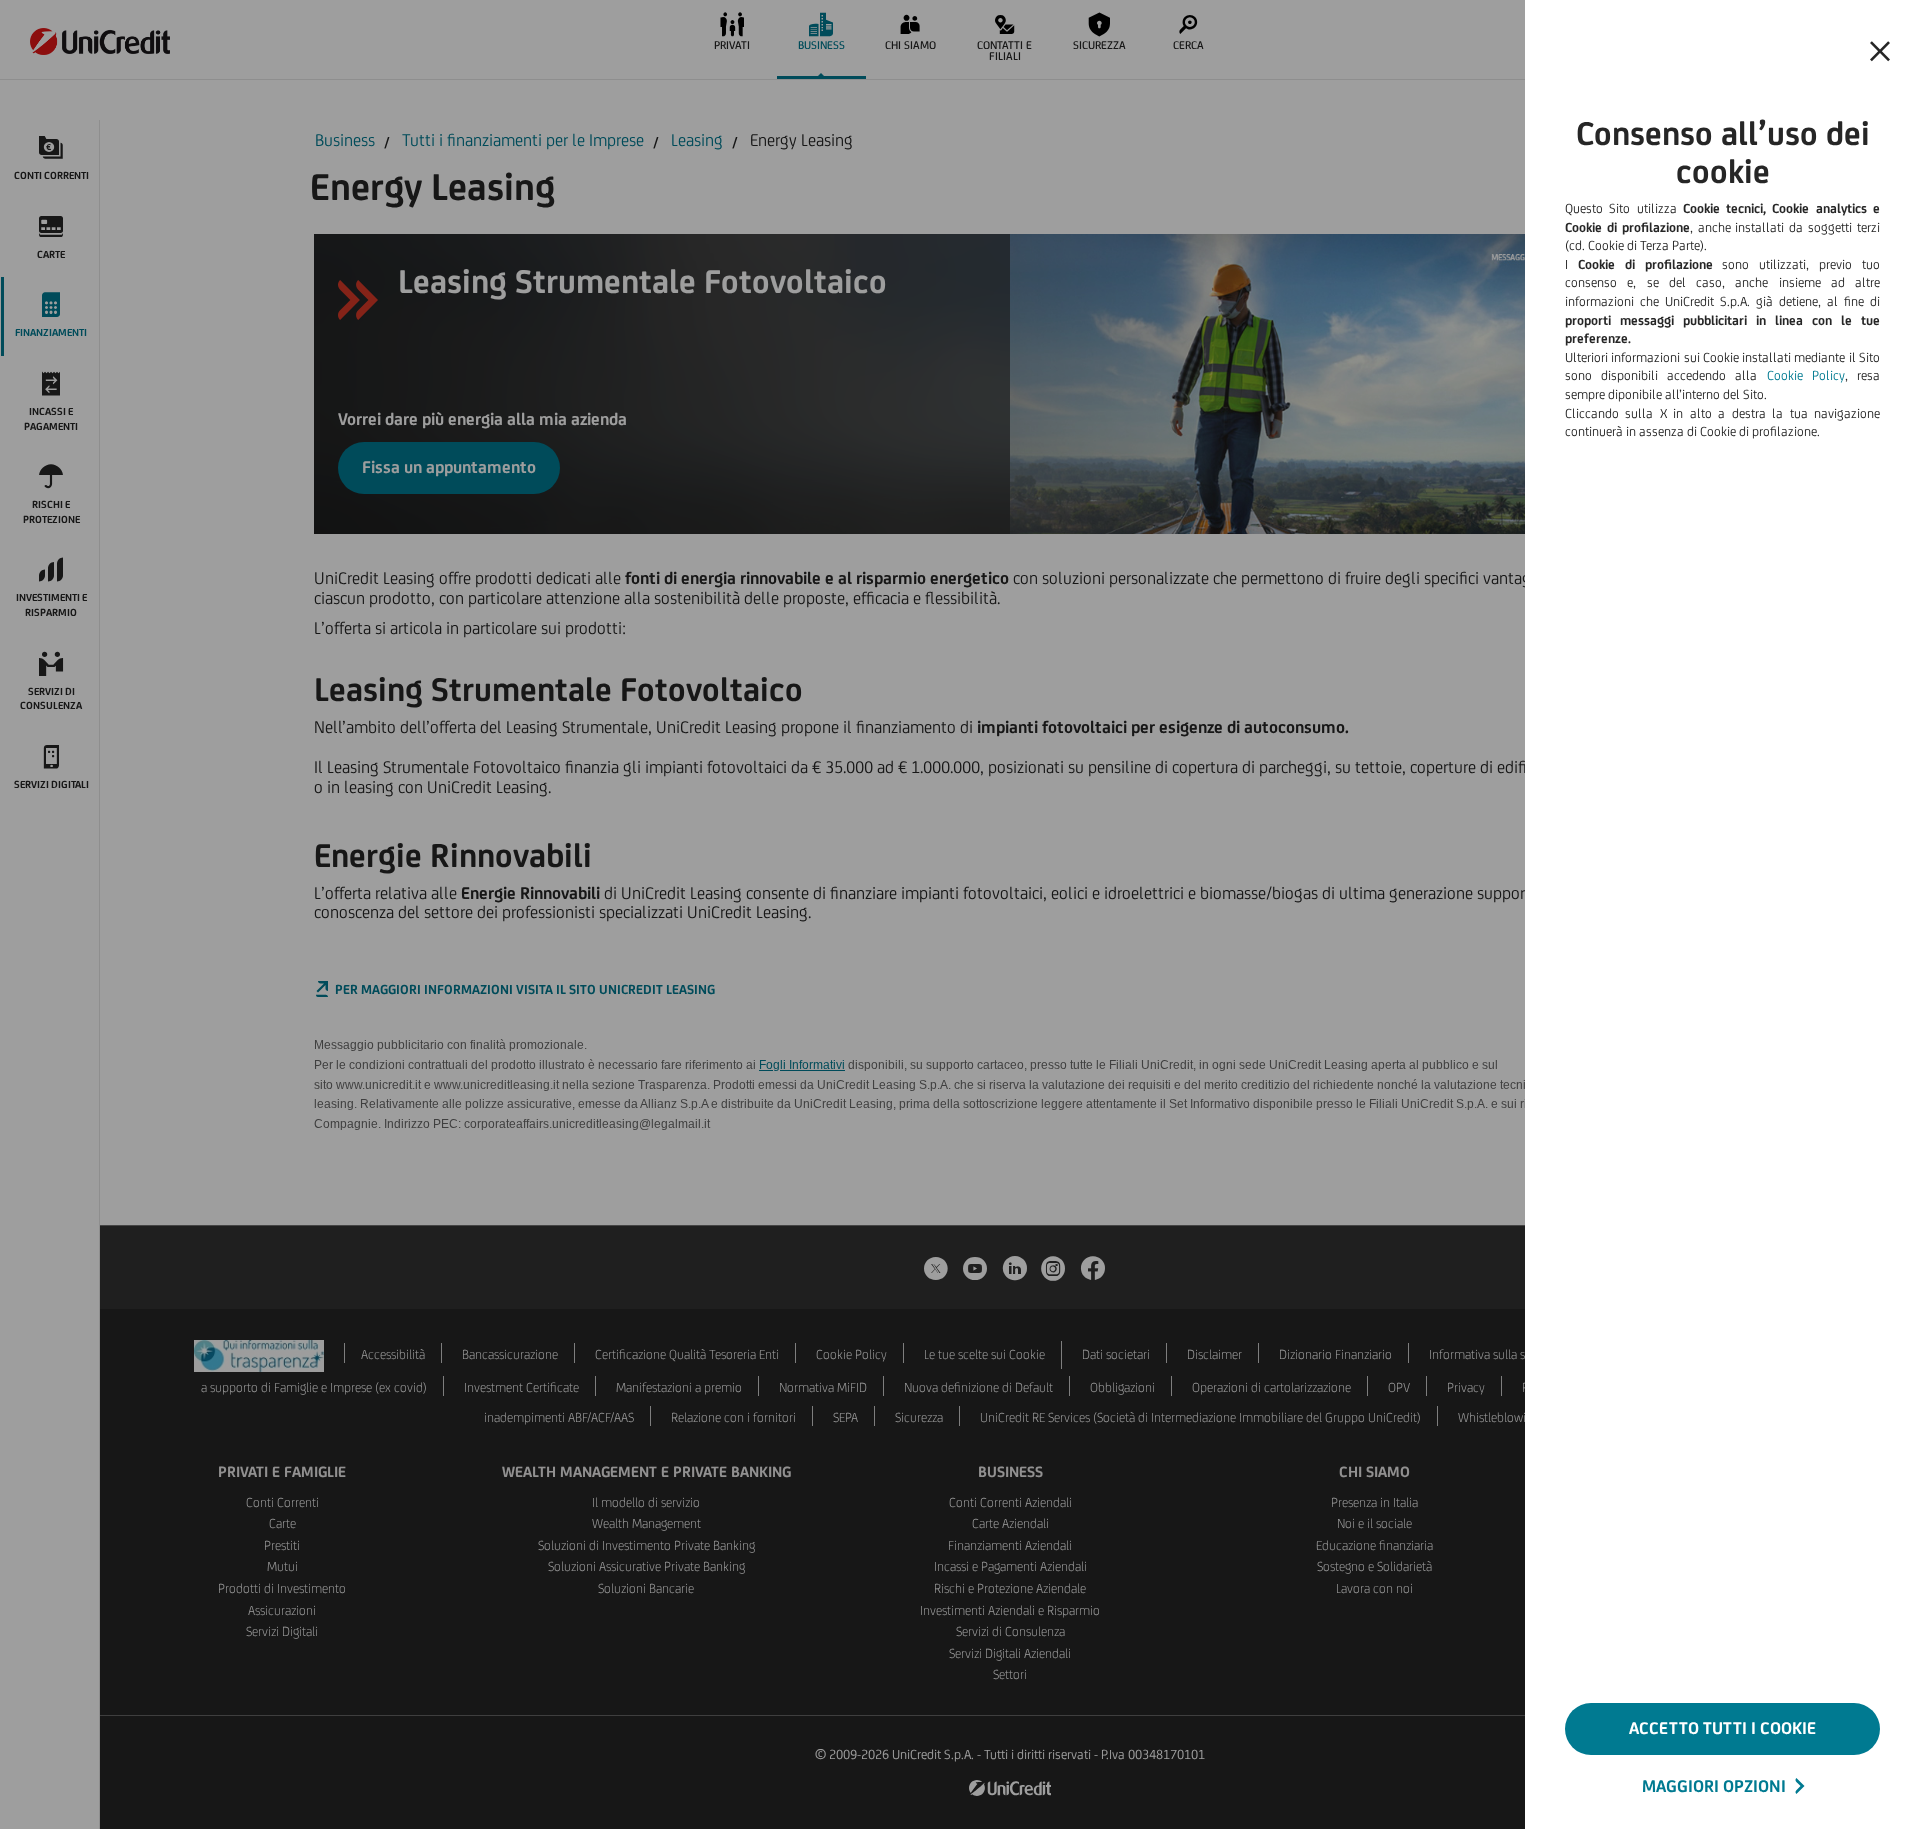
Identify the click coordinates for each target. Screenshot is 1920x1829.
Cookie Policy (1806, 375)
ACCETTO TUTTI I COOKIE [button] (1722, 1728)
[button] (1880, 52)
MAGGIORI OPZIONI (1714, 1786)
